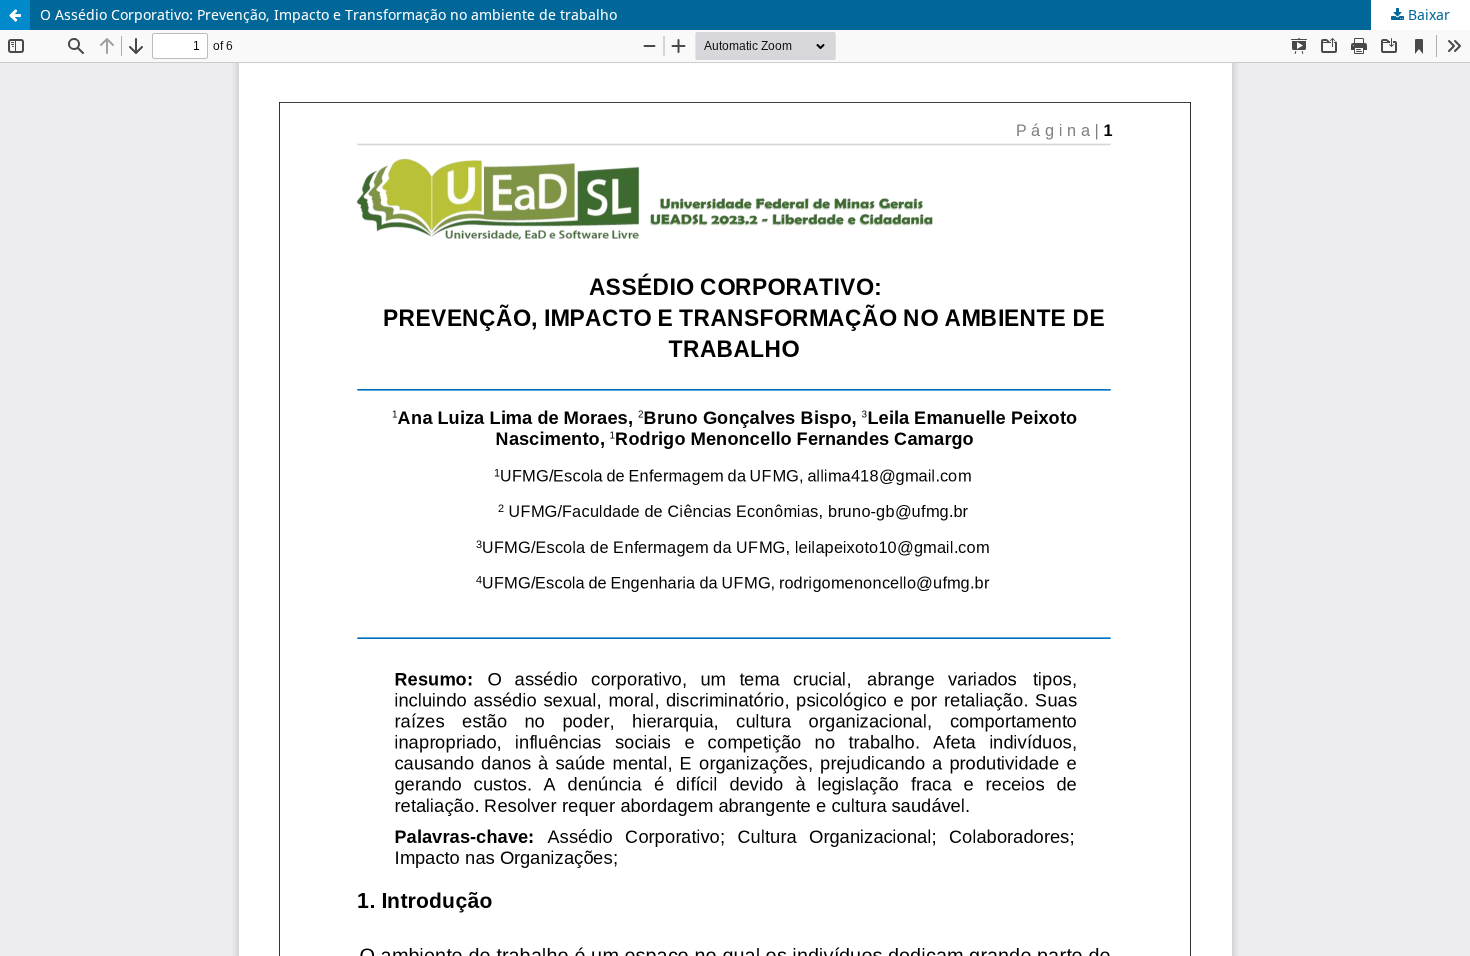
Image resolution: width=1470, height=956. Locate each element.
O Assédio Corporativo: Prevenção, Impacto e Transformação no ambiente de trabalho (328, 14)
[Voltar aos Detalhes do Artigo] (15, 15)
